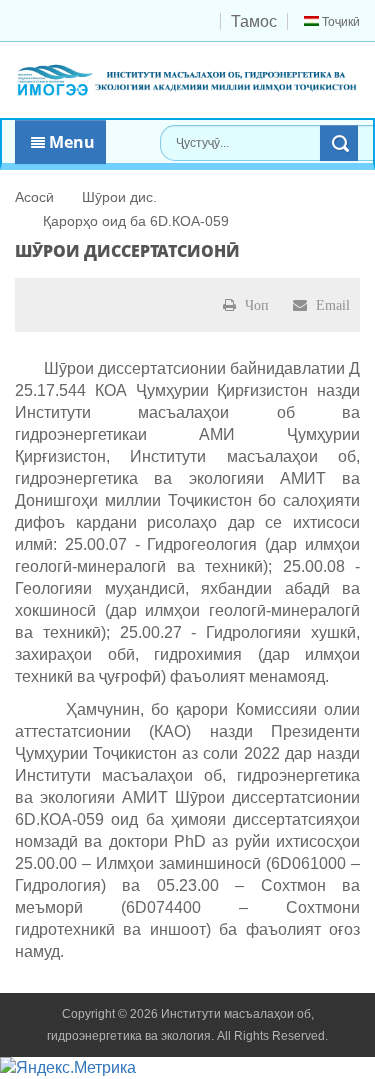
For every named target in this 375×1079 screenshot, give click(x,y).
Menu (70, 142)
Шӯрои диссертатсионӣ (127, 251)
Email (331, 305)
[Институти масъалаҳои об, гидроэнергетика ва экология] (187, 78)
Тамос (254, 21)
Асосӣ (34, 197)
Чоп (255, 305)
